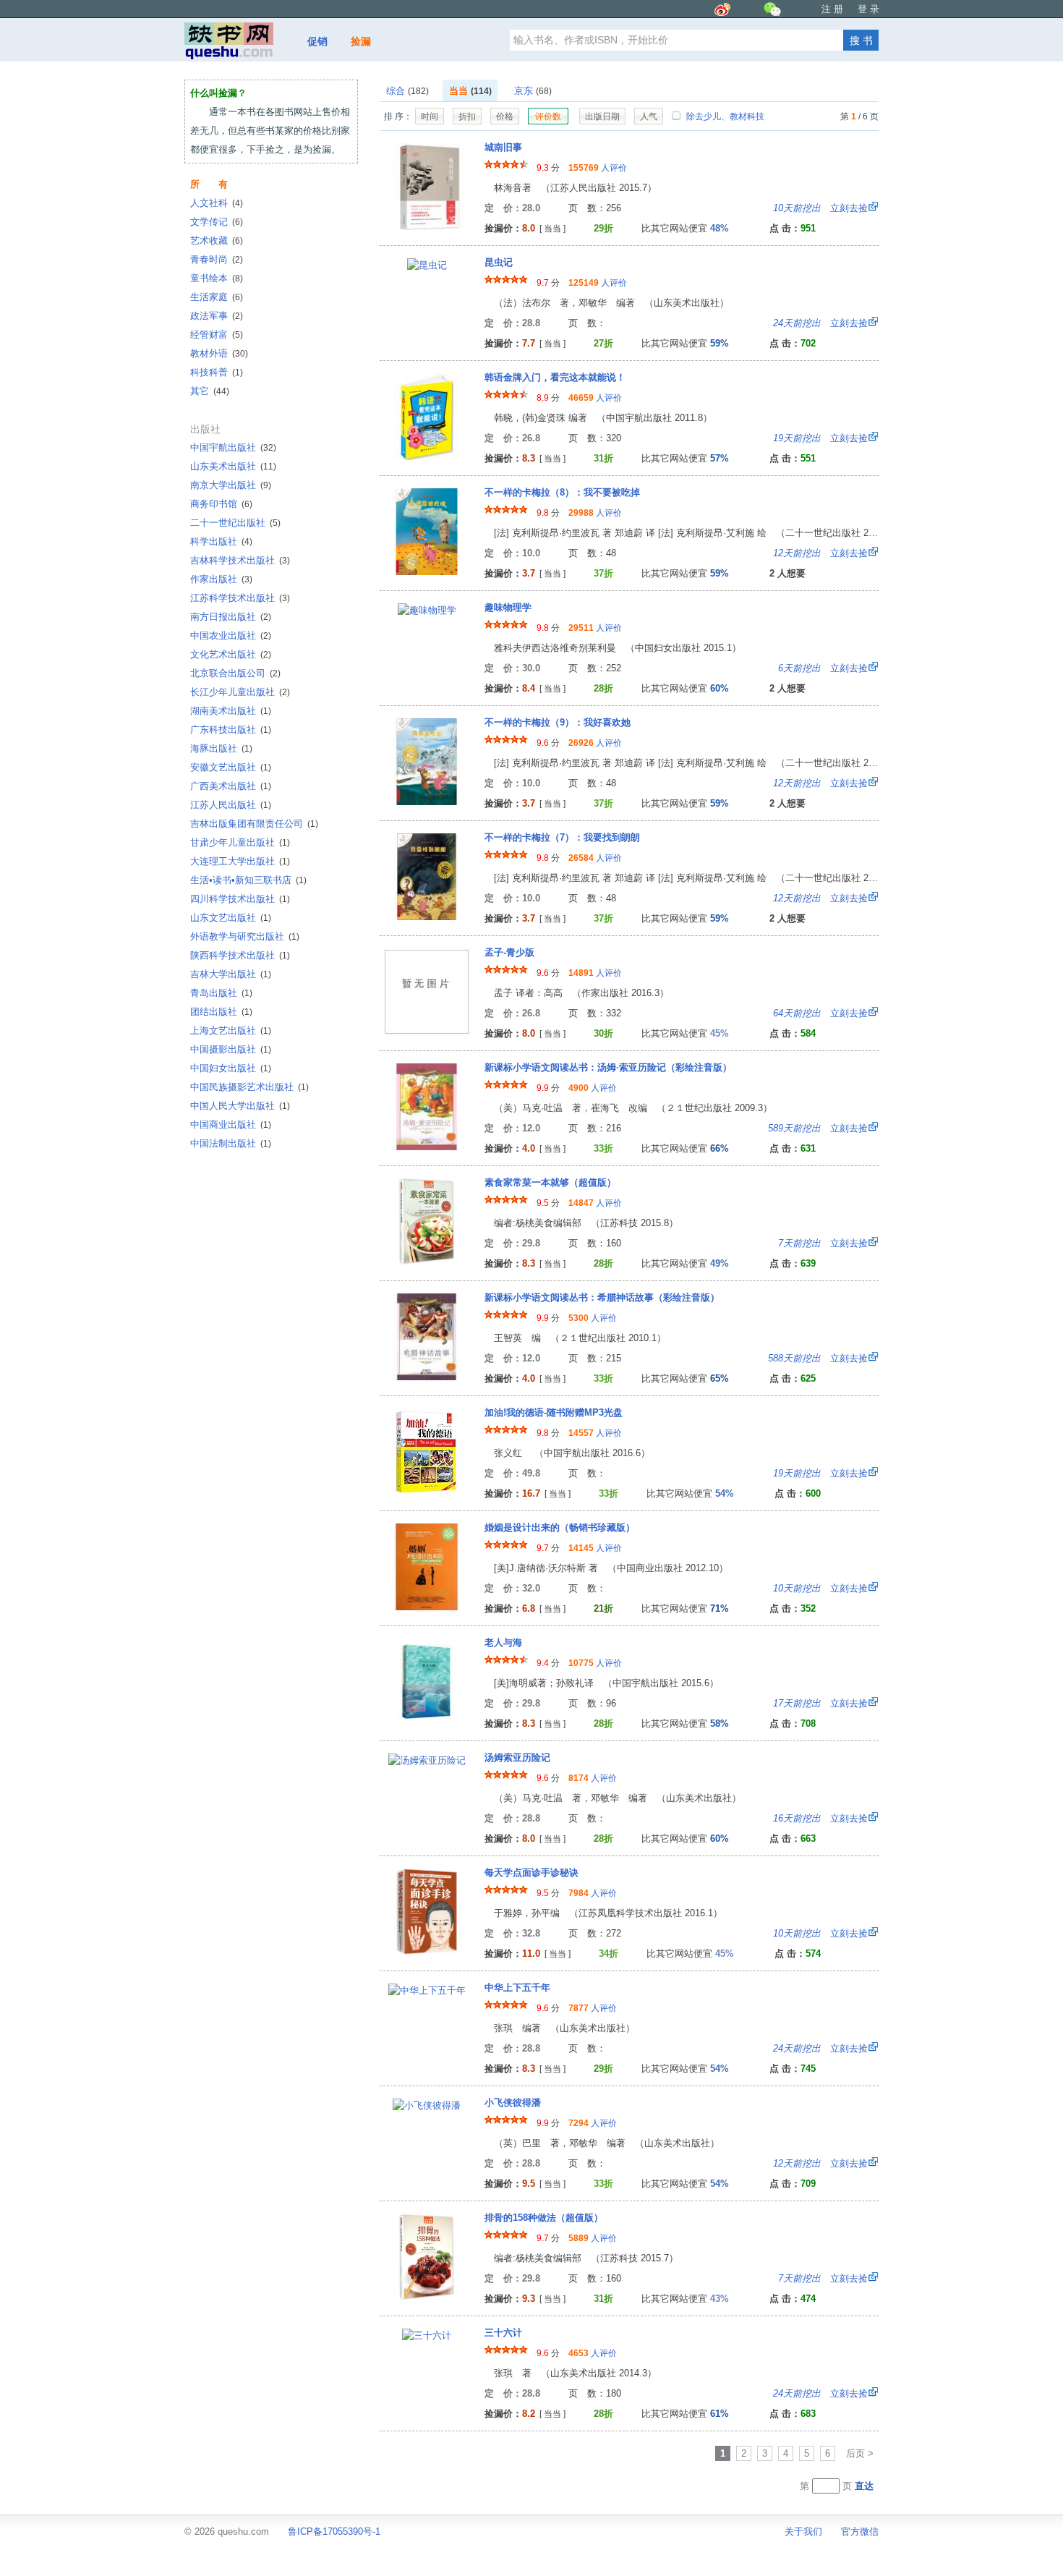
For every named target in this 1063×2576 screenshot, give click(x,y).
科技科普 (217, 372)
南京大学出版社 (231, 485)
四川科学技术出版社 (240, 899)
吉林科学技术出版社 (240, 560)
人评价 (598, 168)
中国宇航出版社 (233, 447)
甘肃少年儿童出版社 (240, 842)
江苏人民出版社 (231, 805)
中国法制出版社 (231, 1143)
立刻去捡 (820, 208)
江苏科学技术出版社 (240, 598)
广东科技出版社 (231, 730)
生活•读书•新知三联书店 (248, 880)
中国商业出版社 (231, 1125)
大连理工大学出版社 (240, 861)
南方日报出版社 (231, 617)
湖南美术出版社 (231, 711)
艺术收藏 (217, 241)
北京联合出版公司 (235, 673)
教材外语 (219, 353)
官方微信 (860, 2532)
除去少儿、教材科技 (724, 116)
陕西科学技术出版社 (240, 955)
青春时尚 (217, 259)
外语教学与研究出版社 (245, 936)
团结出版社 (221, 1012)
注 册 (832, 9)
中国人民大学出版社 (240, 1106)
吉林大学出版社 (231, 974)
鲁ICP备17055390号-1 (334, 2532)
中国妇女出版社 (231, 1068)
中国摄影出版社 (231, 1049)
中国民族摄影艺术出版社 (249, 1087)
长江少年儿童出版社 (240, 692)
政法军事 (217, 316)
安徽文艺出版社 (231, 767)
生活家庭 (217, 297)
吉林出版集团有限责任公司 (254, 824)
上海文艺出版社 (231, 1030)
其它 (210, 391)
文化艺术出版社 (231, 654)
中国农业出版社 (231, 636)
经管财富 (217, 335)
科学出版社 (221, 541)
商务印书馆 (221, 504)
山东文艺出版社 (231, 918)
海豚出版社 (221, 748)
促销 (317, 41)
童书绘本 (217, 278)
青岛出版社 (221, 993)
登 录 (868, 9)
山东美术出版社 (233, 466)
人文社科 (217, 203)
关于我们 (803, 2532)
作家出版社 (221, 579)
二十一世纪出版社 (235, 523)
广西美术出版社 (231, 786)
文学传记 (217, 222)
